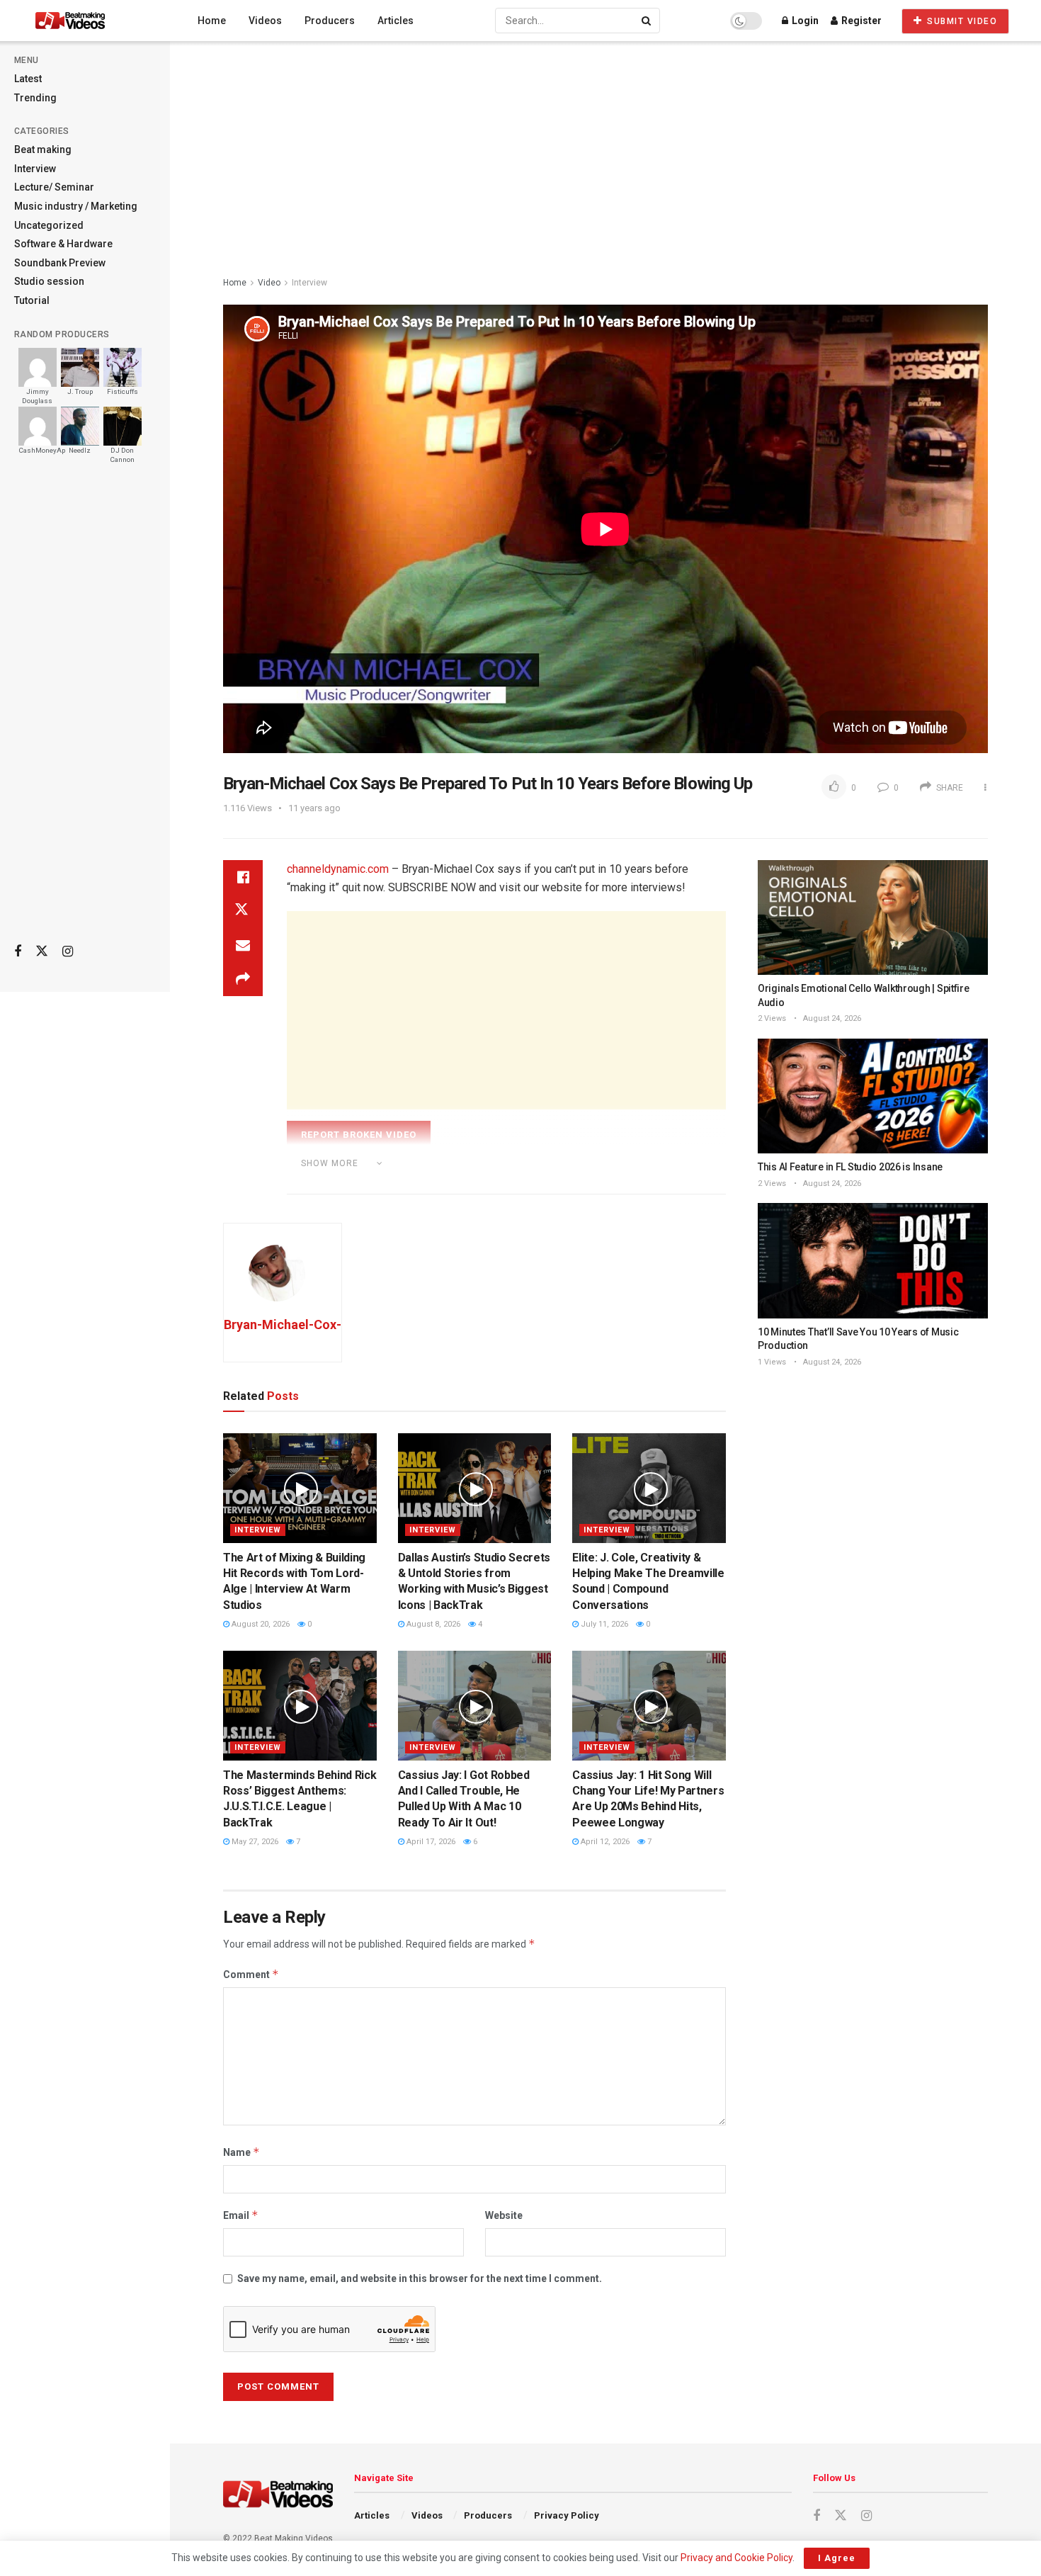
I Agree (837, 2558)
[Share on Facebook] (243, 877)
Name (241, 2152)
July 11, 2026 (603, 1624)
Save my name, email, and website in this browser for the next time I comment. (420, 2278)
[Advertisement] (85, 709)
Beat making (43, 149)
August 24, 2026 (831, 1018)
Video (269, 283)
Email (241, 2215)
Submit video (961, 21)
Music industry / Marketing (76, 206)
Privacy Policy (567, 2515)
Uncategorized (49, 225)
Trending (35, 98)
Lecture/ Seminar (54, 187)
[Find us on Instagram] (68, 952)
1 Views (772, 1362)
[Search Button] (647, 21)
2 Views (772, 1018)
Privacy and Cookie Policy (736, 2558)
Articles (396, 21)
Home (212, 21)
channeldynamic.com (338, 869)
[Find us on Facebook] (18, 952)
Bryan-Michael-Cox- (283, 1324)
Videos (265, 21)
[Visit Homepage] (97, 21)
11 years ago (314, 808)
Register (860, 21)
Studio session (49, 281)
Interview (35, 169)
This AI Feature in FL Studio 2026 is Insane (850, 1167)
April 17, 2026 (430, 1842)
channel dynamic (359, 1182)
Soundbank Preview (60, 263)
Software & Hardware (63, 244)
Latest (28, 79)
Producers (330, 21)
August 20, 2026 (260, 1624)
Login (804, 21)
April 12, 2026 (604, 1842)
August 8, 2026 (432, 1624)
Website (504, 2215)
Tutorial (32, 300)
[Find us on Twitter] (42, 951)
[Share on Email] (243, 945)
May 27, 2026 (254, 1842)
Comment (251, 1974)
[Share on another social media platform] (243, 979)
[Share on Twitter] (243, 911)
